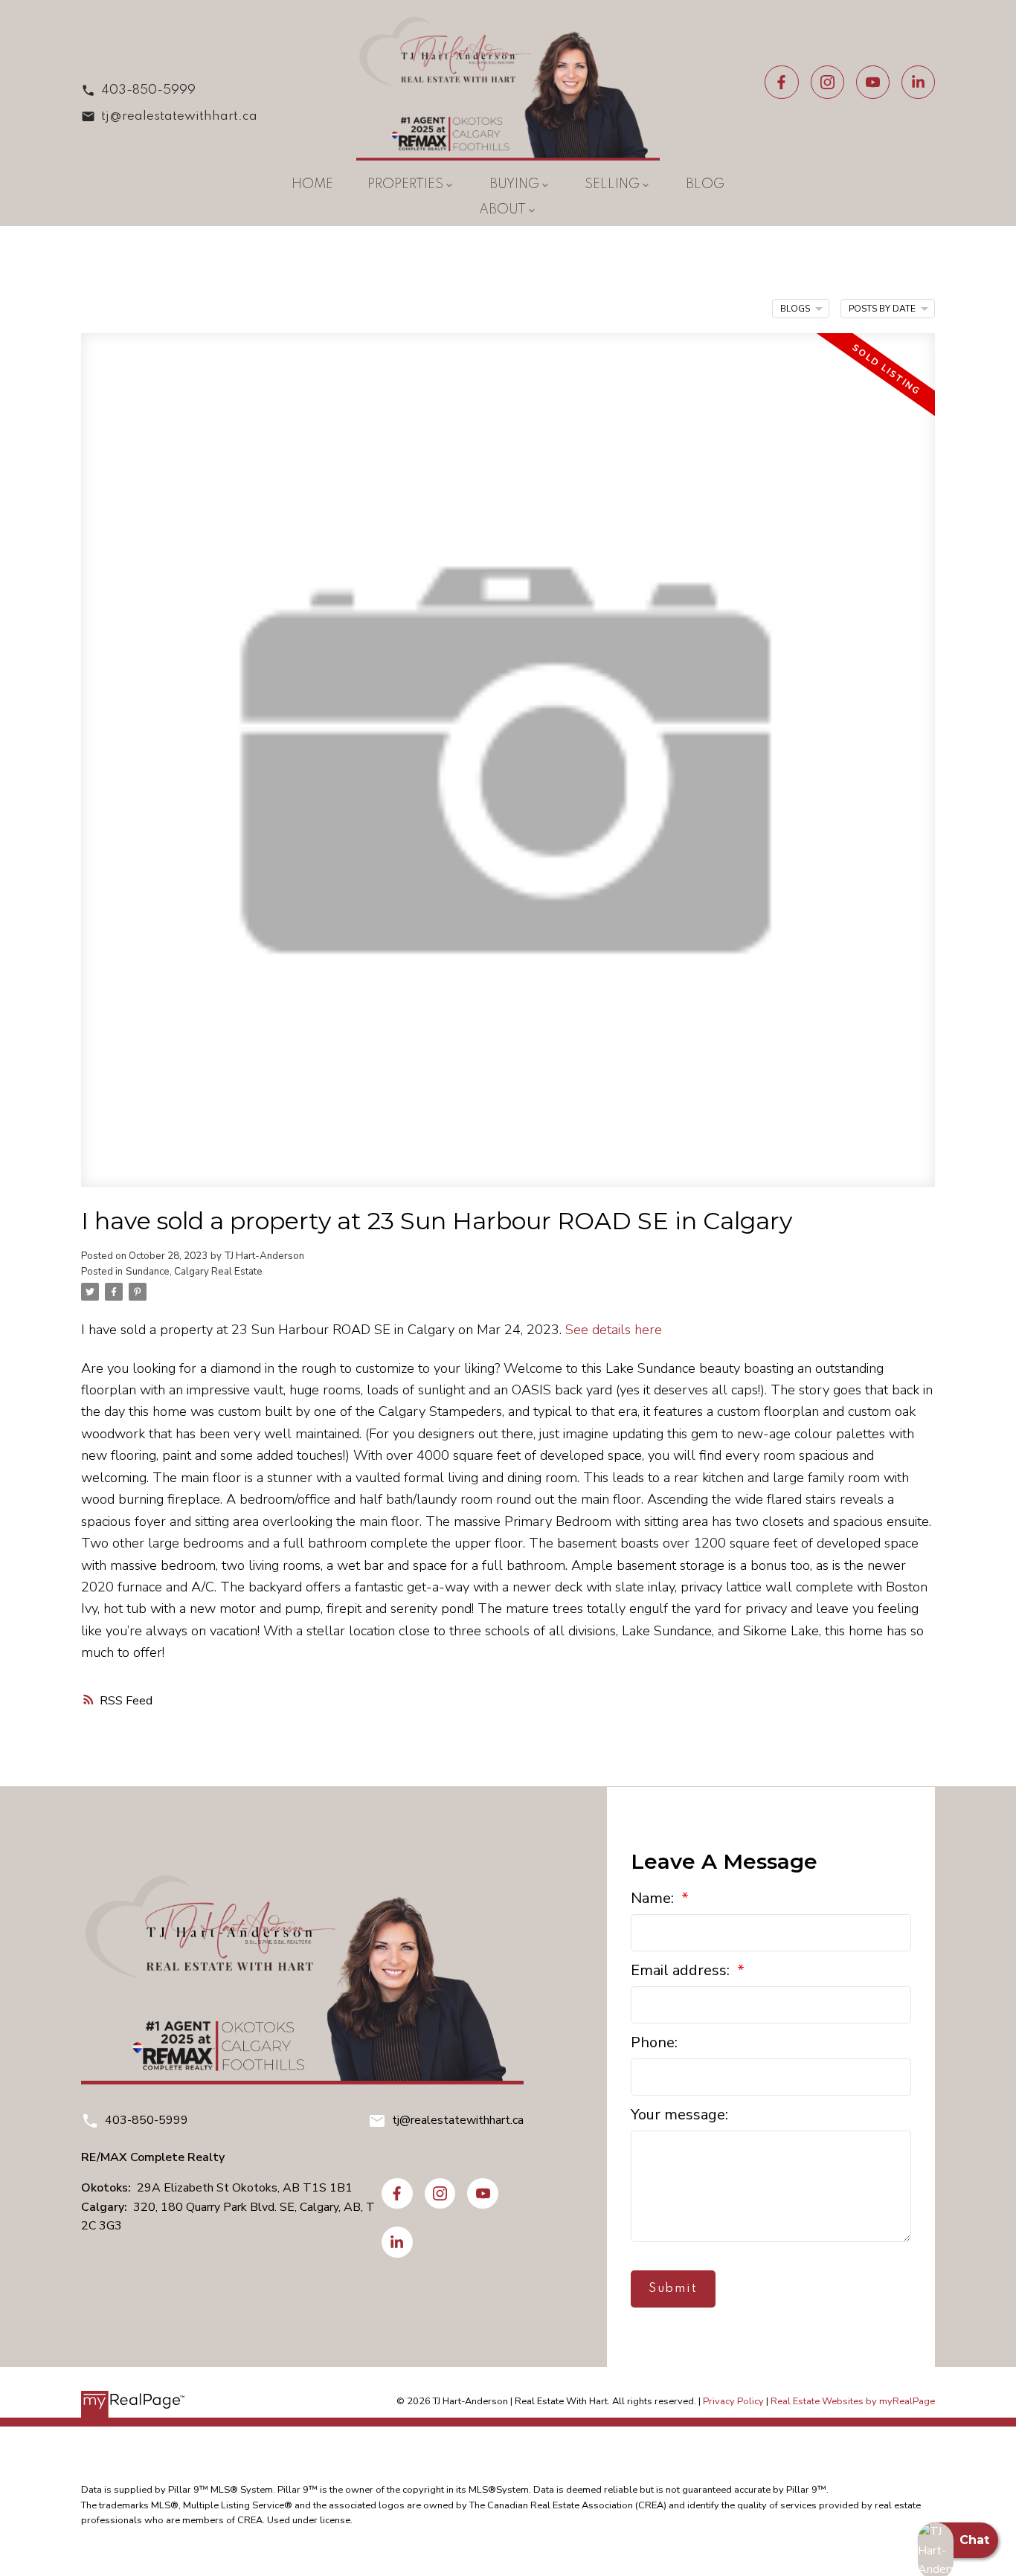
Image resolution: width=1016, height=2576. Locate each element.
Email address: (682, 1970)
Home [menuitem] (312, 184)
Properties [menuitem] (405, 184)
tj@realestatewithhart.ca (179, 116)
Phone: (654, 2042)
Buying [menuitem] (514, 184)
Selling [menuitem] (612, 184)
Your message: (679, 2115)
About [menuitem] (502, 210)
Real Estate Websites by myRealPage (853, 2401)
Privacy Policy (733, 2401)
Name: (654, 1898)
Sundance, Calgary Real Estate (194, 1272)
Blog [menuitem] (705, 184)
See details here (614, 1329)
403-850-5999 (148, 90)
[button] (169, 90)
